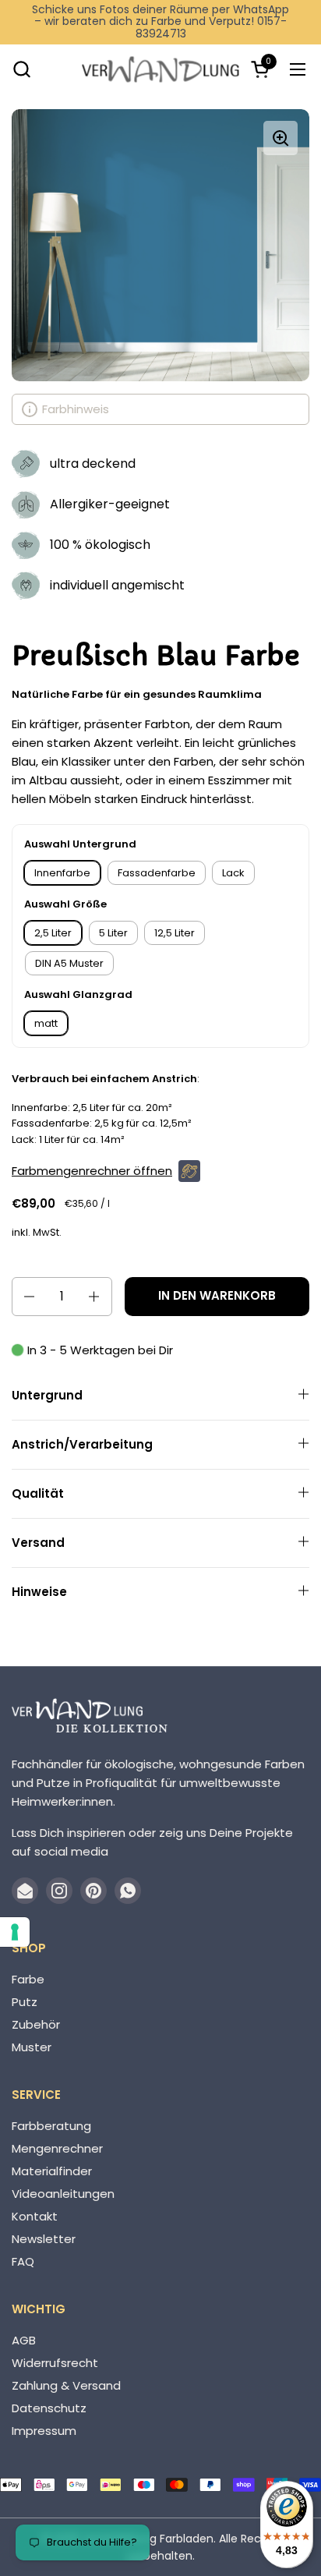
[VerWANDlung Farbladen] (160, 69)
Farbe (28, 1979)
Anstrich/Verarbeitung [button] (82, 1444)
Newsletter (44, 2239)
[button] (21, 69)
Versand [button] (38, 1543)
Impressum (44, 2431)
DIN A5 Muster (69, 963)
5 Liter (113, 933)
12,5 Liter (175, 933)
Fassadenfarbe (157, 873)
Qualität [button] (38, 1493)
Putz (25, 2002)
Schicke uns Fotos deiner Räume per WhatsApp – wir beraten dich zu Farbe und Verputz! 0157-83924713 (160, 22)
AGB (24, 2340)
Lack (233, 873)
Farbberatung (51, 2126)
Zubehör (36, 2024)
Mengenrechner (57, 2148)
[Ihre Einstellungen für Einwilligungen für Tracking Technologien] (15, 1932)
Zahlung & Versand (66, 2385)
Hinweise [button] (39, 1592)
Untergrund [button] (47, 1395)
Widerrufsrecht (55, 2363)
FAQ (23, 2261)
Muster (32, 2047)
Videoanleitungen (63, 2194)
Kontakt (35, 2216)
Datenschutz (49, 2408)
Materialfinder (52, 2171)
